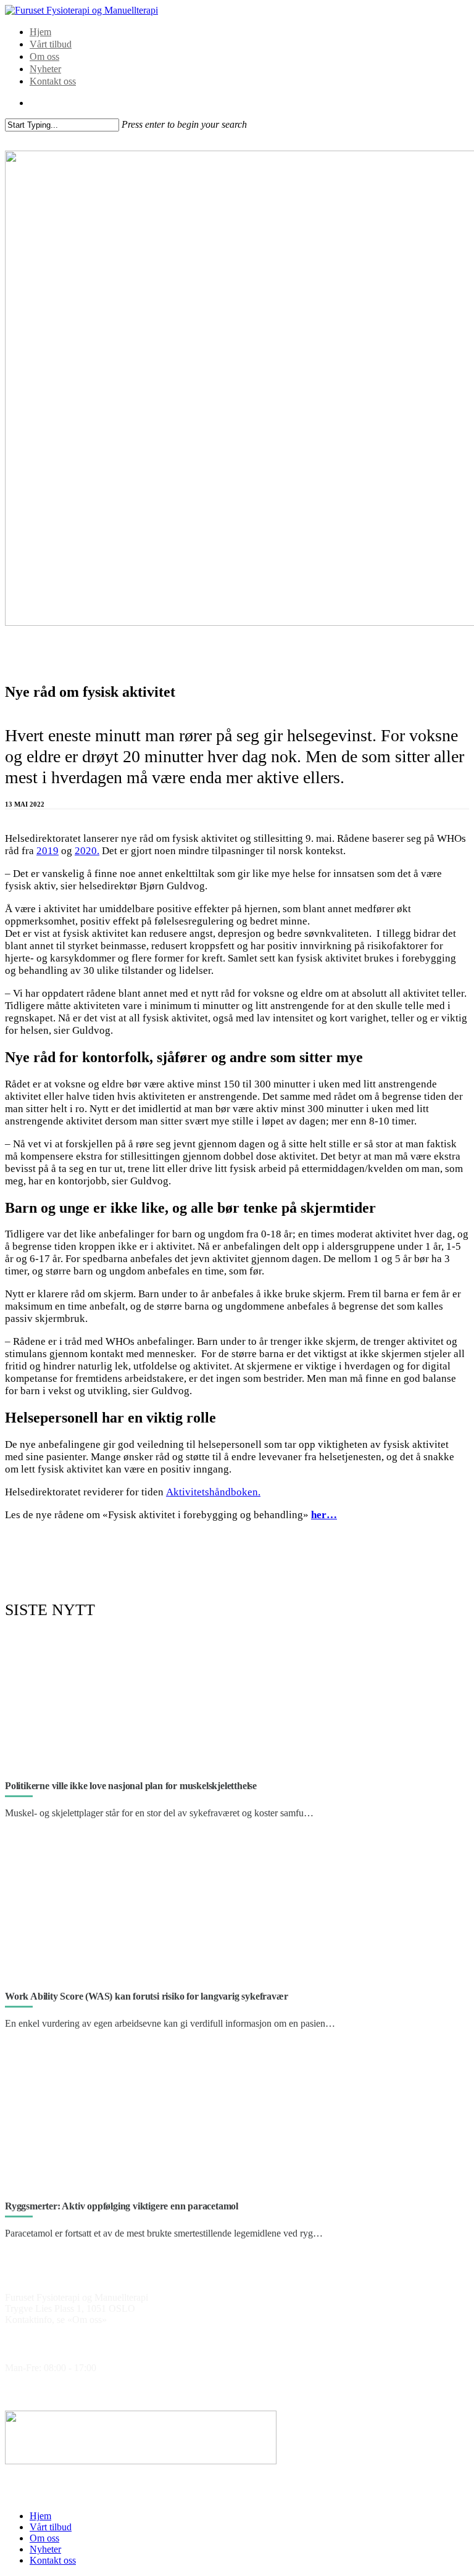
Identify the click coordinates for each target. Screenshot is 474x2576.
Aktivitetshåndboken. (213, 1492)
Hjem (40, 32)
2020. (87, 851)
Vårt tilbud (51, 44)
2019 (48, 851)
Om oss (44, 56)
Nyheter (45, 69)
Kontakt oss (53, 81)
